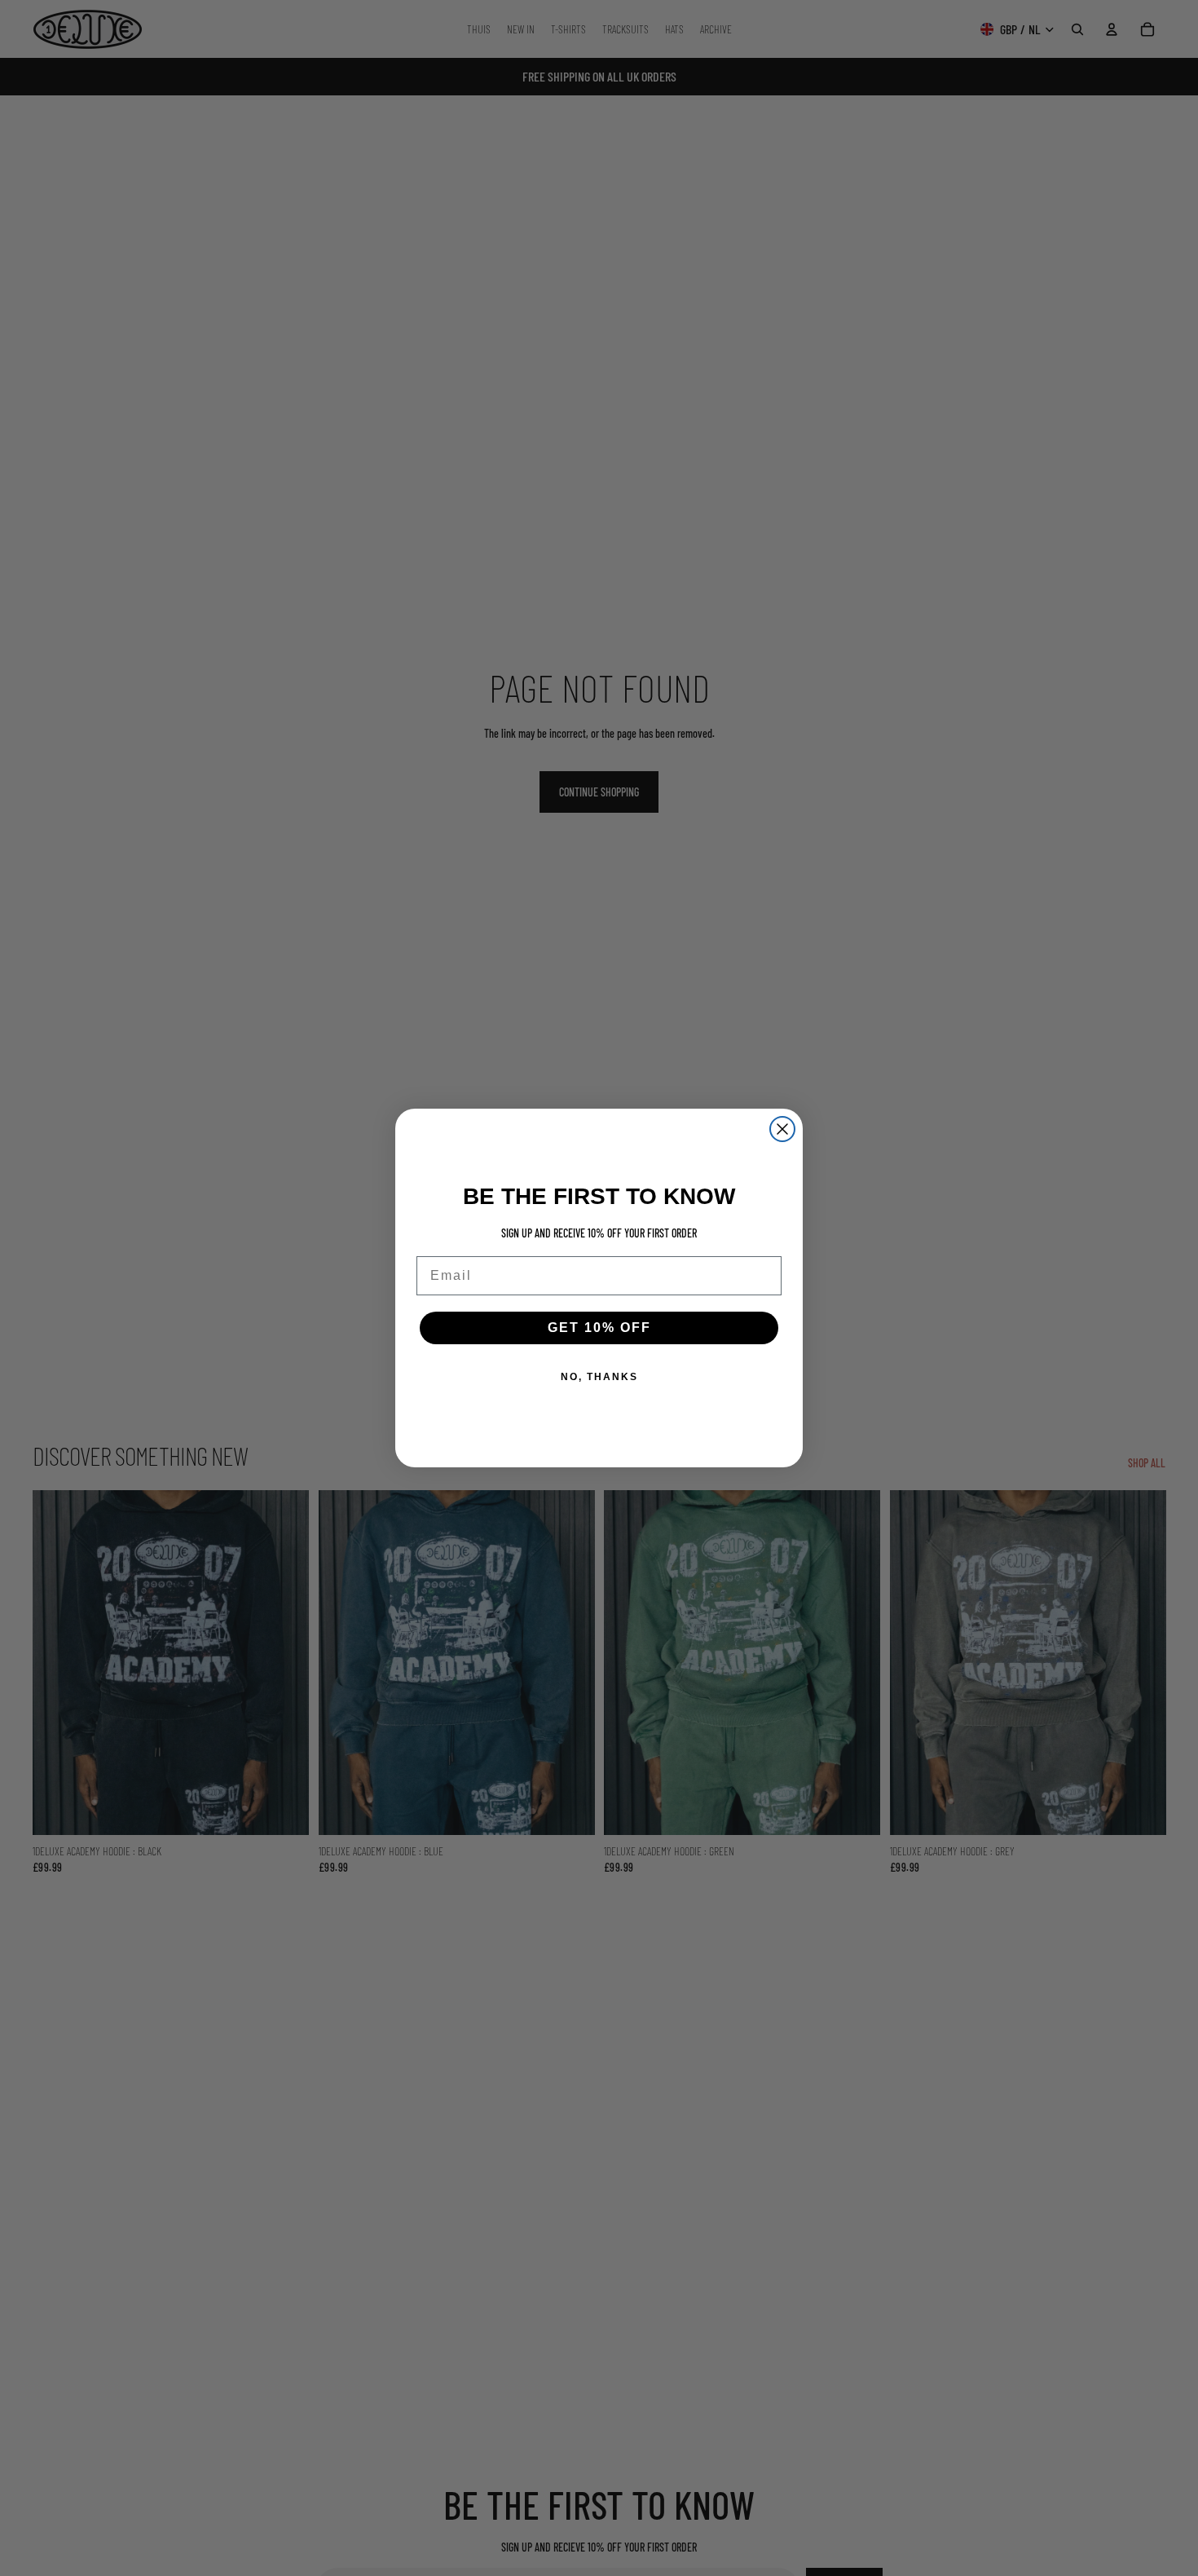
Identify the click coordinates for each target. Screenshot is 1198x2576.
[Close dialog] (782, 1129)
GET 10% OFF (599, 1328)
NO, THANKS (599, 1377)
